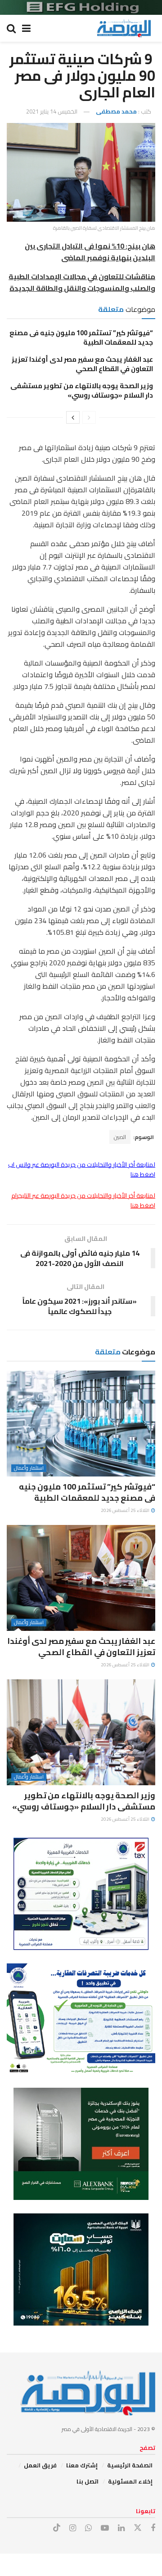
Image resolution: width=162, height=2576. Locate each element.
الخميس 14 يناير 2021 (52, 111)
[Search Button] (11, 28)
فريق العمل (40, 2465)
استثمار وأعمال (29, 1468)
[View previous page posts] (89, 417)
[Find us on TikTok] (57, 2528)
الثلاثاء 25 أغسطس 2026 (126, 1510)
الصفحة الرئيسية (130, 2465)
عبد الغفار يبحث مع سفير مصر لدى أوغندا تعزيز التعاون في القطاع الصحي (82, 364)
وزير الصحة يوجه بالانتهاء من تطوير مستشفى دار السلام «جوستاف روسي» (82, 390)
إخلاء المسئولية (130, 2481)
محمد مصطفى (116, 111)
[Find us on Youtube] (105, 2528)
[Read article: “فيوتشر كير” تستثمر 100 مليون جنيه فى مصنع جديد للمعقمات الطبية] (81, 1424)
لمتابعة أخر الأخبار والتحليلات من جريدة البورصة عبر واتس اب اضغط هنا (82, 1170)
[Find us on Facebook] (153, 2528)
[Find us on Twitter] (138, 2528)
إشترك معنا (82, 2465)
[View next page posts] (73, 417)
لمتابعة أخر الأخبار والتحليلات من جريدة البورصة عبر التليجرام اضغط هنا (83, 1200)
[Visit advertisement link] (81, 7)
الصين (120, 1137)
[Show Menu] (26, 28)
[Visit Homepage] (124, 28)
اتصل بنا (88, 2481)
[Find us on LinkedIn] (121, 2528)
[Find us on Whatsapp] (88, 2528)
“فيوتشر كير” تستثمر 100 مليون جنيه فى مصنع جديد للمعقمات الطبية (81, 337)
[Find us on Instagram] (73, 2528)
